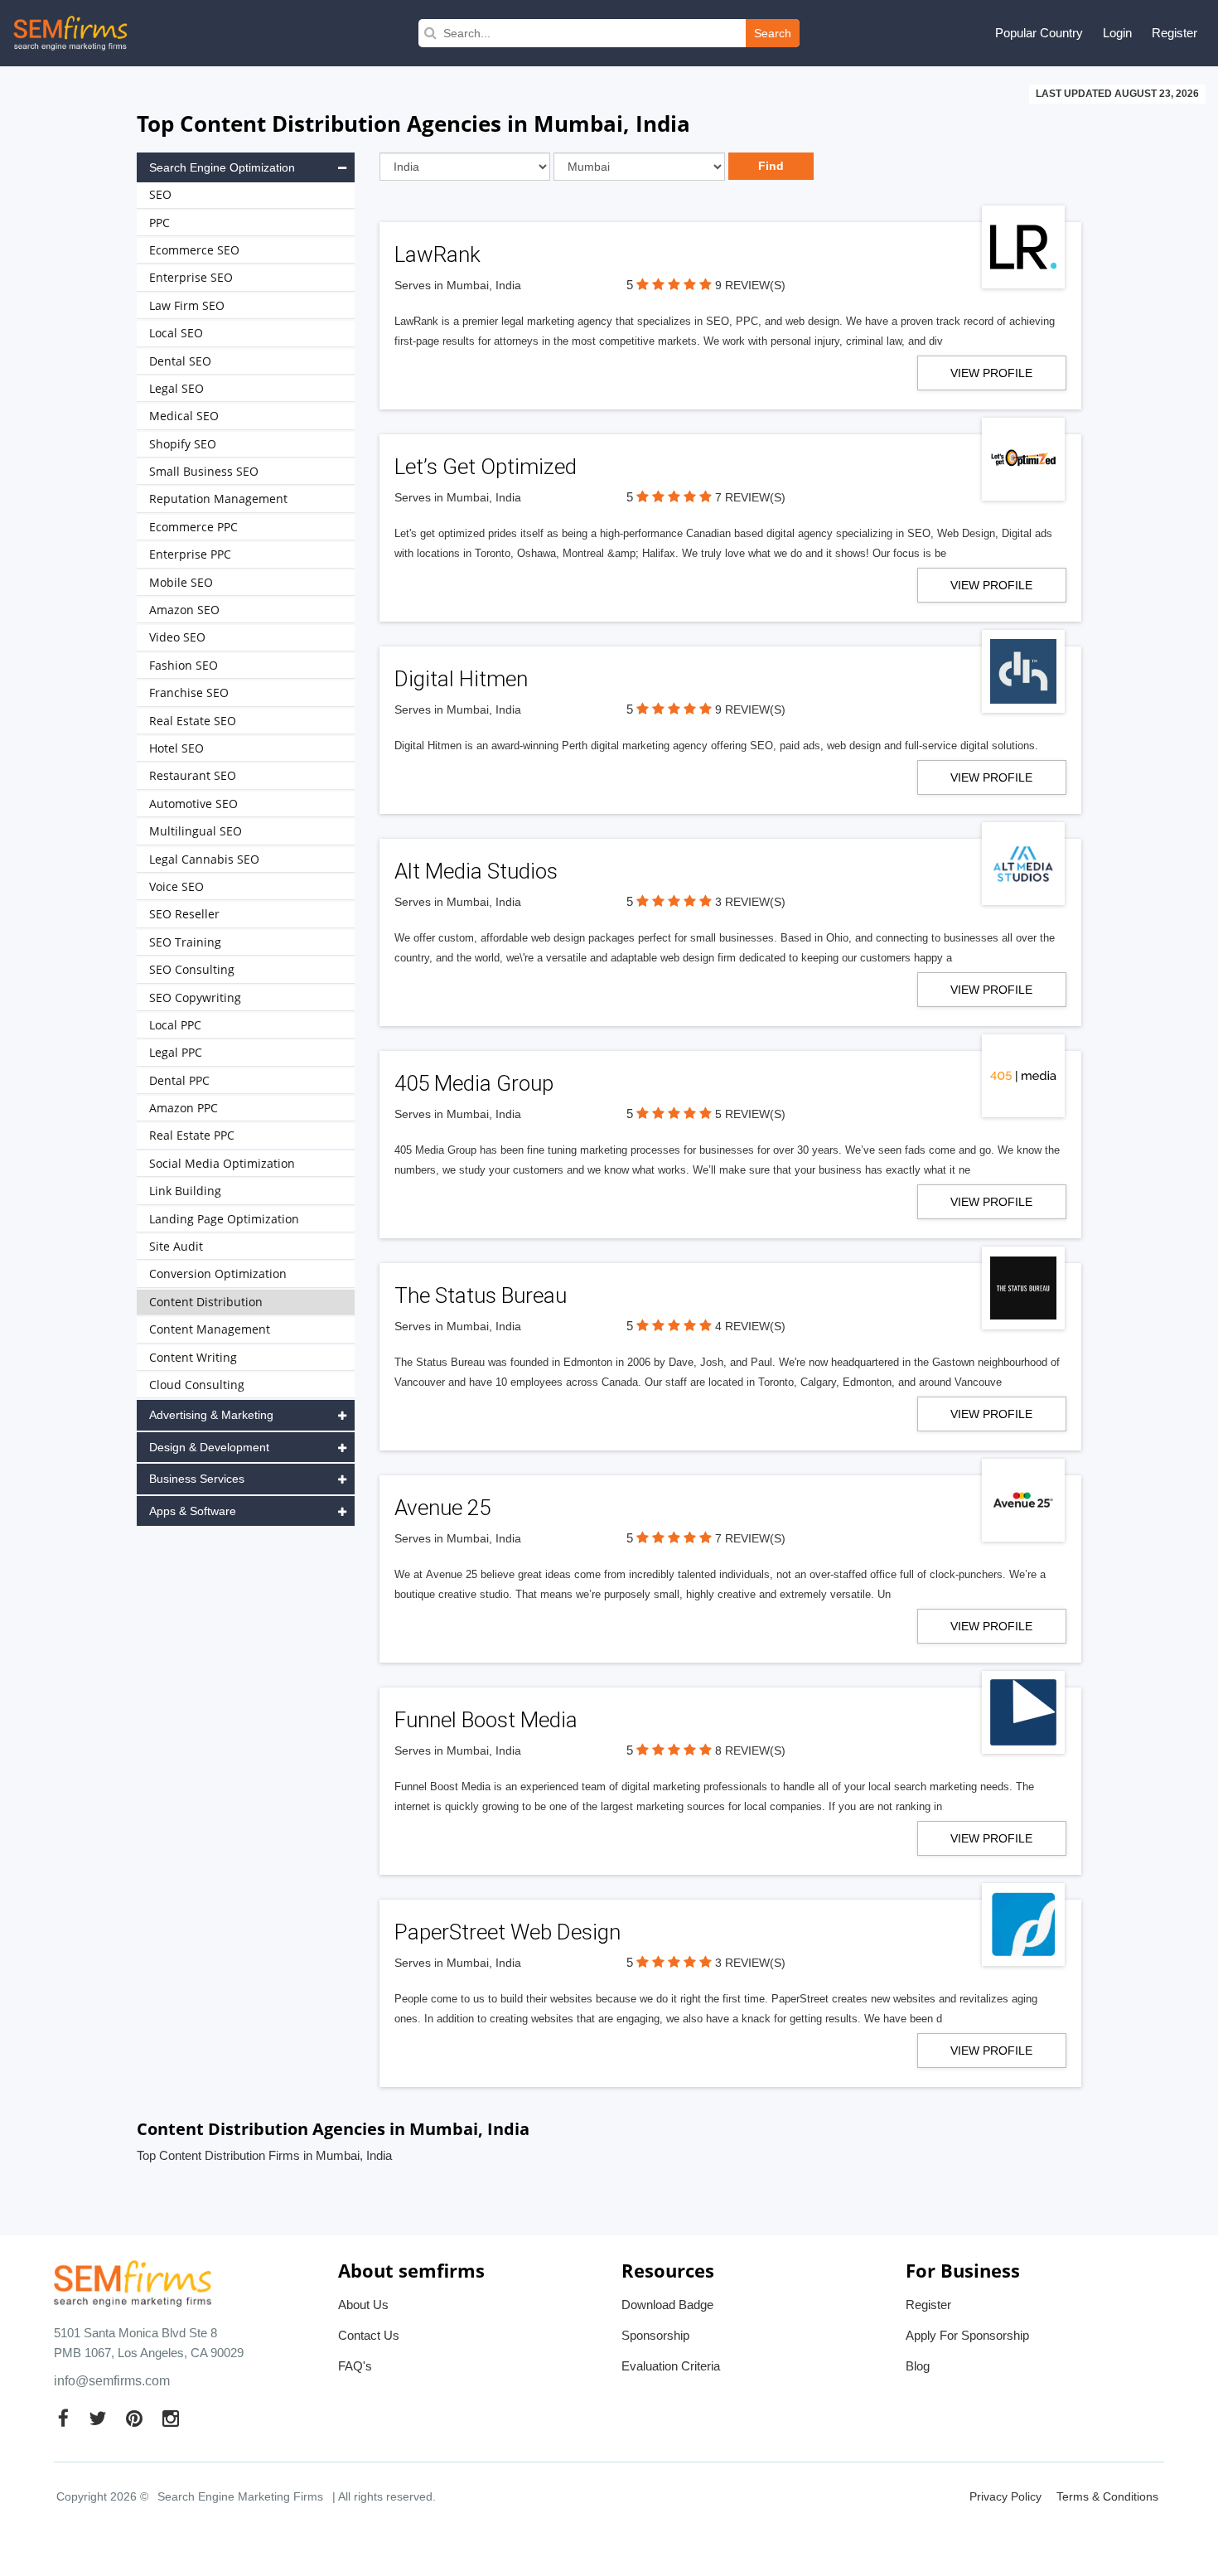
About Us (363, 2305)
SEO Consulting (192, 969)
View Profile (991, 373)
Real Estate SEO (193, 721)
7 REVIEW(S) (750, 497)
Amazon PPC (184, 1108)
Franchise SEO (189, 692)
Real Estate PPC (192, 1135)
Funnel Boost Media (486, 1720)
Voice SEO (176, 886)
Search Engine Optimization (222, 167)
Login (1117, 33)
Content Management (210, 1329)
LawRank (437, 254)
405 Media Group (474, 1083)
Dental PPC (179, 1080)
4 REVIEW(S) (750, 1326)
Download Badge (667, 2305)
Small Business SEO (204, 471)
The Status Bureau (481, 1295)
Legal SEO (176, 388)
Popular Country (1039, 33)
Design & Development (209, 1447)
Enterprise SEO (191, 277)
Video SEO (177, 637)
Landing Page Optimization (224, 1219)
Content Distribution (206, 1302)
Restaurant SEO (193, 775)
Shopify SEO (183, 444)
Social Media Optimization (222, 1163)
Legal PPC (176, 1052)
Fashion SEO (184, 665)
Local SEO (176, 333)
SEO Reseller (184, 914)
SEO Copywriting (195, 997)
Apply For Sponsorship (967, 2335)
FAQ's (355, 2366)
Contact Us (369, 2335)
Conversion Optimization (218, 1273)
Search (773, 33)
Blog (918, 2366)
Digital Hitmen (461, 679)
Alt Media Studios (476, 871)
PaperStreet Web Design (508, 1932)
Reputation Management (218, 499)
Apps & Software (193, 1511)
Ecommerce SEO (194, 250)
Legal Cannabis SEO (204, 859)
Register (1174, 33)
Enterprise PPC (190, 554)
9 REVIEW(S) (750, 285)
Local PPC (175, 1025)
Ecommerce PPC (193, 527)
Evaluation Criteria (671, 2366)
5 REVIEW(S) (750, 1114)
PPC (159, 223)
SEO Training (185, 942)
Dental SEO (180, 361)
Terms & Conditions (1107, 2496)
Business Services (197, 1479)
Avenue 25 (442, 1508)
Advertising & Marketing (211, 1415)
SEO (160, 194)
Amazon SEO (184, 610)
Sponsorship (655, 2335)
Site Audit (176, 1246)
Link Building (185, 1191)
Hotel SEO (176, 748)
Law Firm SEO (187, 305)
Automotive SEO (193, 804)
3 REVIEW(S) (750, 902)
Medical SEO (184, 416)
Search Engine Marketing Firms (240, 2496)
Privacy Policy (1005, 2496)
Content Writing (193, 1357)
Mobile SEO (181, 582)
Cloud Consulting (197, 1385)
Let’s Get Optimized (486, 467)
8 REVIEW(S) (750, 1750)
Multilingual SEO (196, 831)
